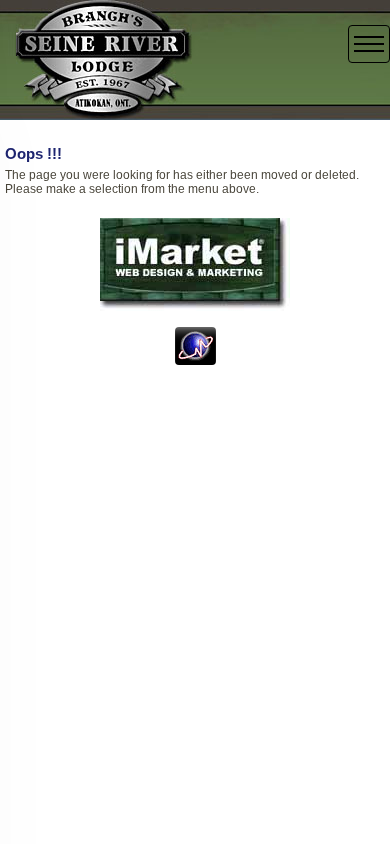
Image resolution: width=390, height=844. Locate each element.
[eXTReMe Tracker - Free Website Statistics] (195, 345)
